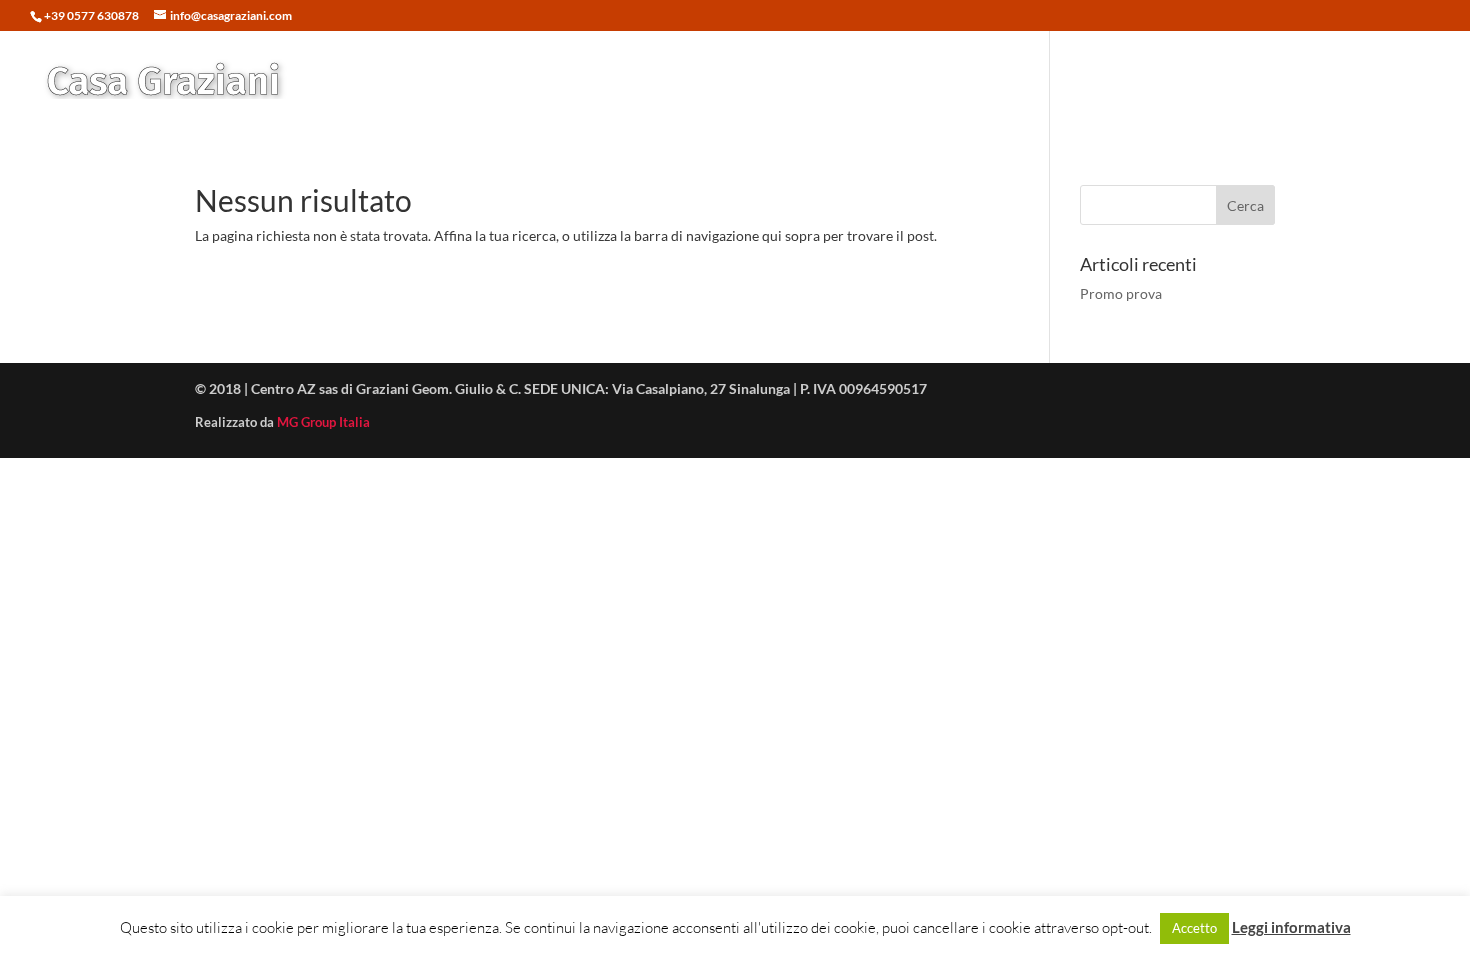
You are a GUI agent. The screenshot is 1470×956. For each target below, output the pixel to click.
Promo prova (1121, 293)
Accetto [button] (1194, 928)
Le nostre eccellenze (1165, 79)
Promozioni (1033, 79)
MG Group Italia (323, 422)
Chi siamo (1292, 79)
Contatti (1379, 79)
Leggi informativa (1291, 927)
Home (849, 79)
